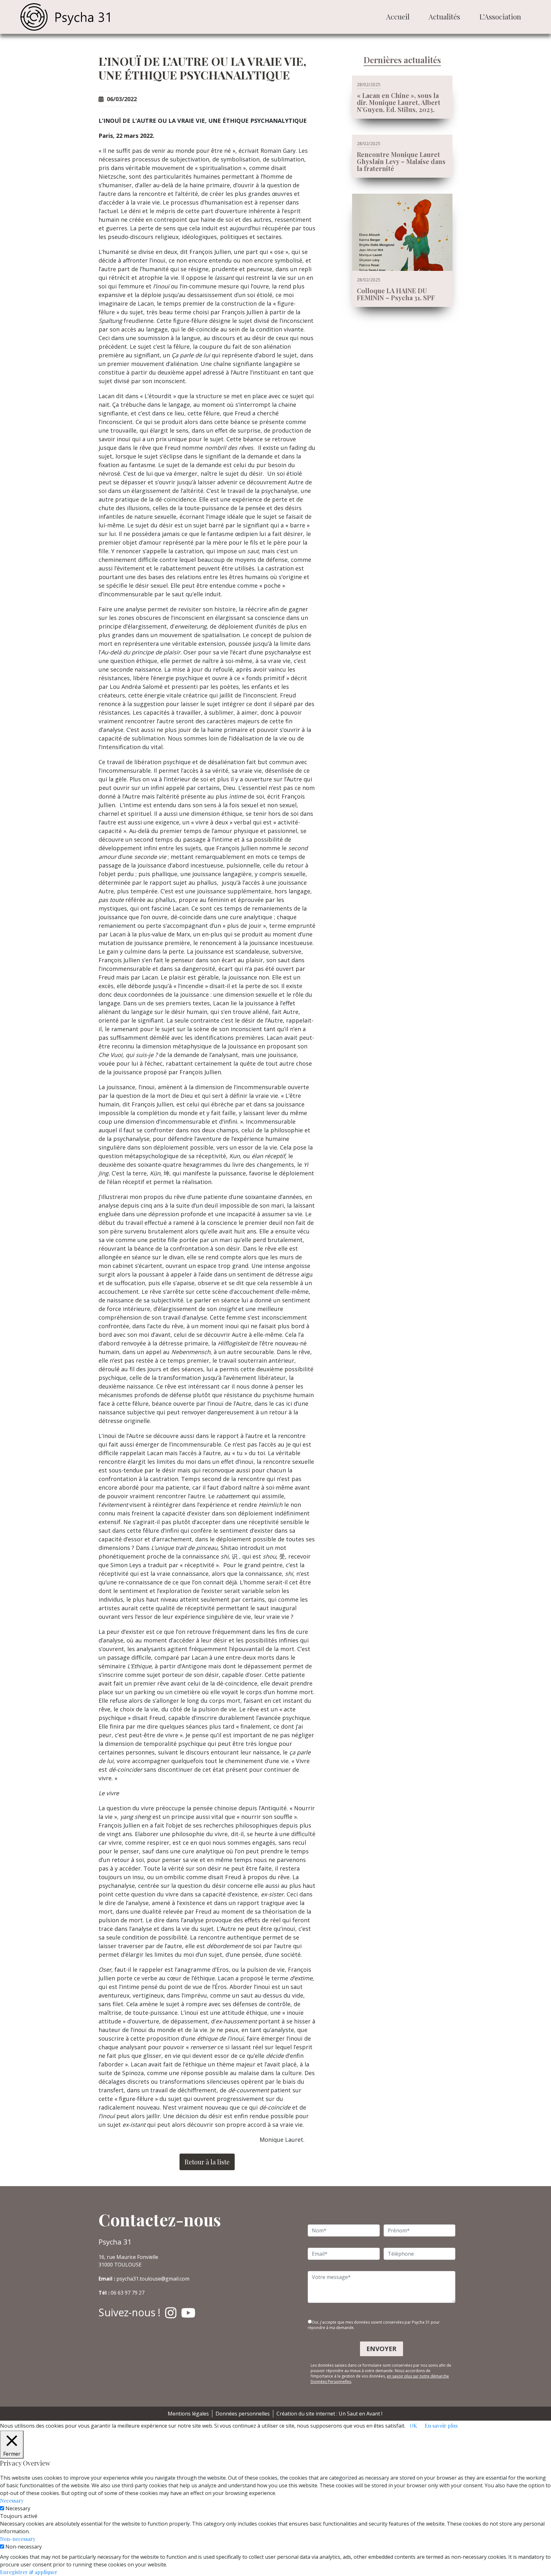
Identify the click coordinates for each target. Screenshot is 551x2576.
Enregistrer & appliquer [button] (29, 2572)
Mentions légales (188, 2414)
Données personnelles (243, 2414)
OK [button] (413, 2426)
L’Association (500, 17)
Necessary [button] (12, 2501)
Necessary (18, 2508)
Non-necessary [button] (18, 2539)
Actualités (444, 17)
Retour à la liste (207, 2162)
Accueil (398, 17)
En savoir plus (441, 2426)
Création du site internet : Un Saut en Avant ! (329, 2414)
